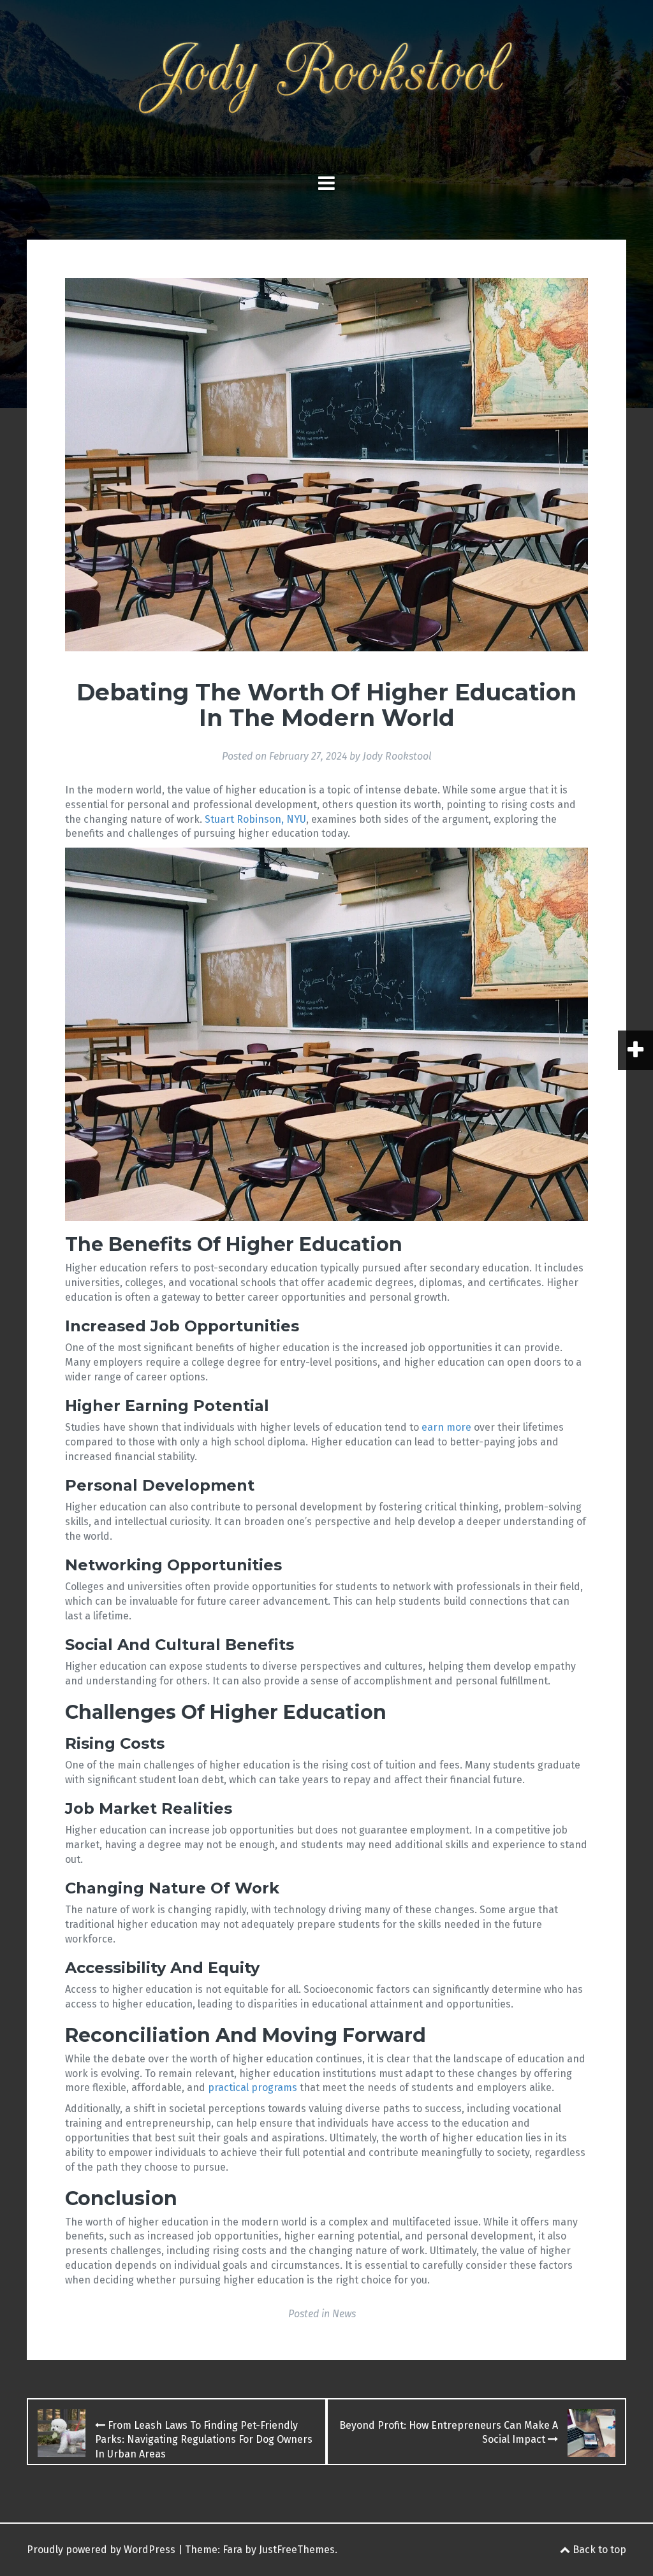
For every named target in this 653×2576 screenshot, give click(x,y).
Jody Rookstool (397, 756)
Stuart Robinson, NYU (255, 819)
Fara (232, 2550)
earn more (446, 1427)
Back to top (598, 2550)
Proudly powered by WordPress (101, 2550)
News (344, 2314)
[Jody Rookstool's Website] (326, 83)
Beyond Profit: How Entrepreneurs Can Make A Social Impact (449, 2433)
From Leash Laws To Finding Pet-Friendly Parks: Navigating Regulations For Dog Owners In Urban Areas (204, 2440)
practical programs (253, 2088)
